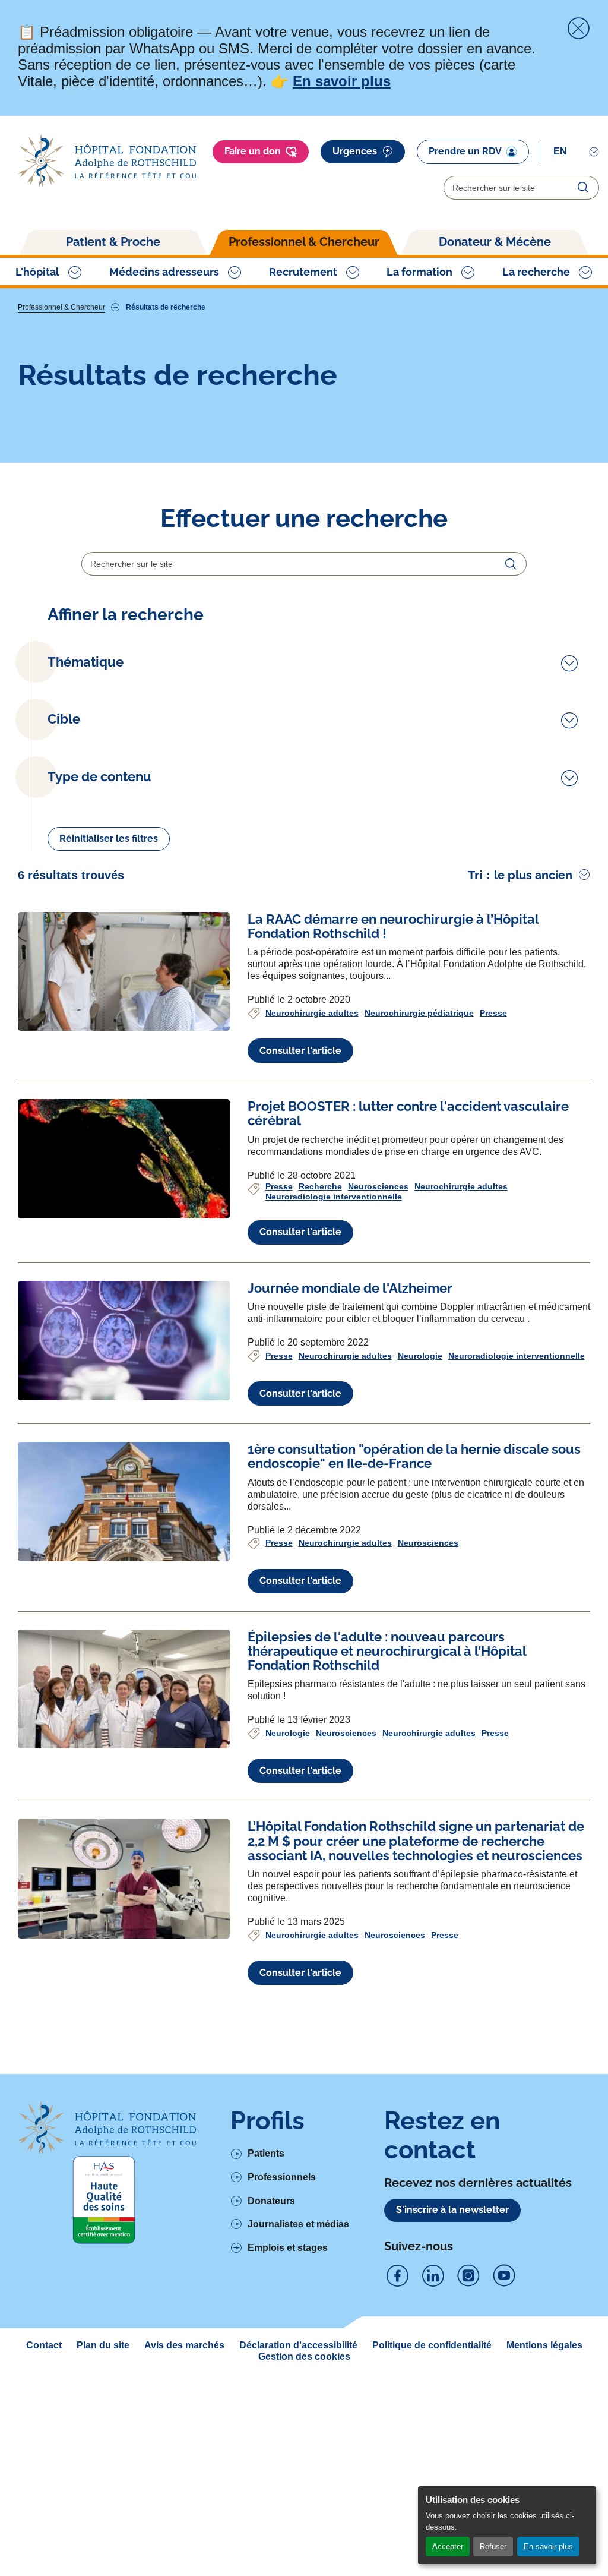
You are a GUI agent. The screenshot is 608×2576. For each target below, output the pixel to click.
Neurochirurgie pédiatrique (419, 1013)
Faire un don (253, 151)
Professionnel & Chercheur (304, 242)
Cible (64, 719)
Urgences (355, 151)
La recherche (536, 272)
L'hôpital (37, 272)
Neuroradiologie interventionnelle (334, 1197)
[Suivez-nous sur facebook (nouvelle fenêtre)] (397, 2276)
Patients (266, 2153)
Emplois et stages (288, 2248)
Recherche (320, 1186)
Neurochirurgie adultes (312, 1013)
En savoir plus (548, 2547)
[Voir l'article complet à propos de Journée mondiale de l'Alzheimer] (124, 1341)
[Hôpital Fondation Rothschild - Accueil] (107, 161)
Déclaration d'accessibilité (298, 2345)
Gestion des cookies (304, 2356)
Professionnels (282, 2177)
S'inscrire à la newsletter (452, 2210)
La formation (419, 272)
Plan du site (103, 2345)
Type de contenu (99, 777)
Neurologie (420, 1356)
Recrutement (303, 272)
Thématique (85, 662)
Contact (44, 2345)
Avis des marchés (184, 2345)
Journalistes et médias (298, 2224)
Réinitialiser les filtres (109, 839)
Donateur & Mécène (495, 242)
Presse (493, 1013)
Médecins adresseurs (164, 272)
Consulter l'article (300, 1051)
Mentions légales (544, 2345)
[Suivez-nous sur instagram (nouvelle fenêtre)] (468, 2276)
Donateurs (271, 2201)
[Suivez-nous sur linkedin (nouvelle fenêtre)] (433, 2276)
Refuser (493, 2547)
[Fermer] (578, 29)
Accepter (448, 2547)
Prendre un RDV (465, 151)
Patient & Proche (113, 242)
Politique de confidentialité (432, 2345)
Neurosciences (378, 1186)
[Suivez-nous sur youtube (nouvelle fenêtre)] (504, 2276)
